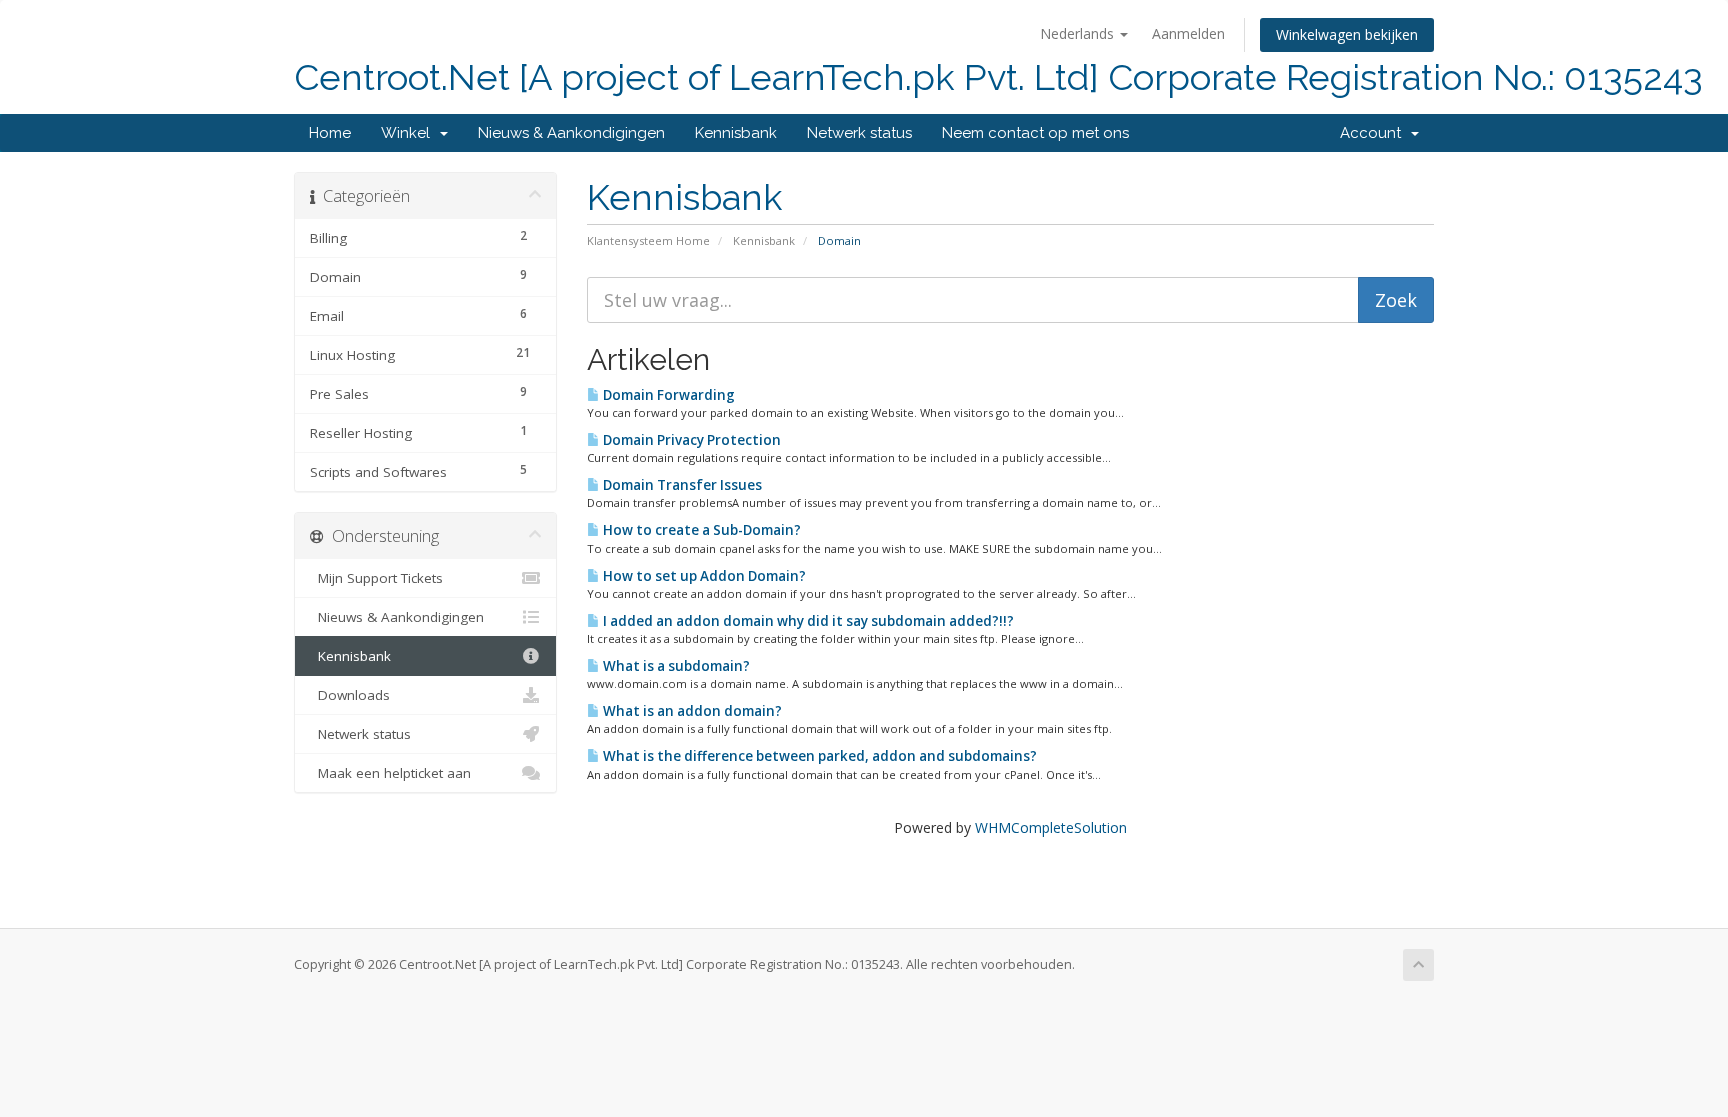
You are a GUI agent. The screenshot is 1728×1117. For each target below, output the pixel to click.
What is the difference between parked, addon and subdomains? (818, 756)
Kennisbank (736, 133)
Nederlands (1079, 33)
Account (1374, 133)
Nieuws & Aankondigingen (571, 133)
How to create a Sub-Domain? (700, 530)
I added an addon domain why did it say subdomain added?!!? (807, 621)
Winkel (409, 133)
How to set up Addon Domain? (703, 576)
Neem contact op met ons (1035, 133)
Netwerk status (859, 133)
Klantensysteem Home (648, 240)
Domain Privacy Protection (690, 440)
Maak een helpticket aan (390, 773)
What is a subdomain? (675, 666)
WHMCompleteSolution (1051, 827)
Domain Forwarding (667, 395)
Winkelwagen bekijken (1347, 34)
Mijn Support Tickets (376, 578)
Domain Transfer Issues (681, 485)
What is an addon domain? (691, 711)
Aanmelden (1188, 33)
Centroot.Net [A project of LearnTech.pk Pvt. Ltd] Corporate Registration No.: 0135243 (998, 77)
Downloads (350, 695)
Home (330, 133)
